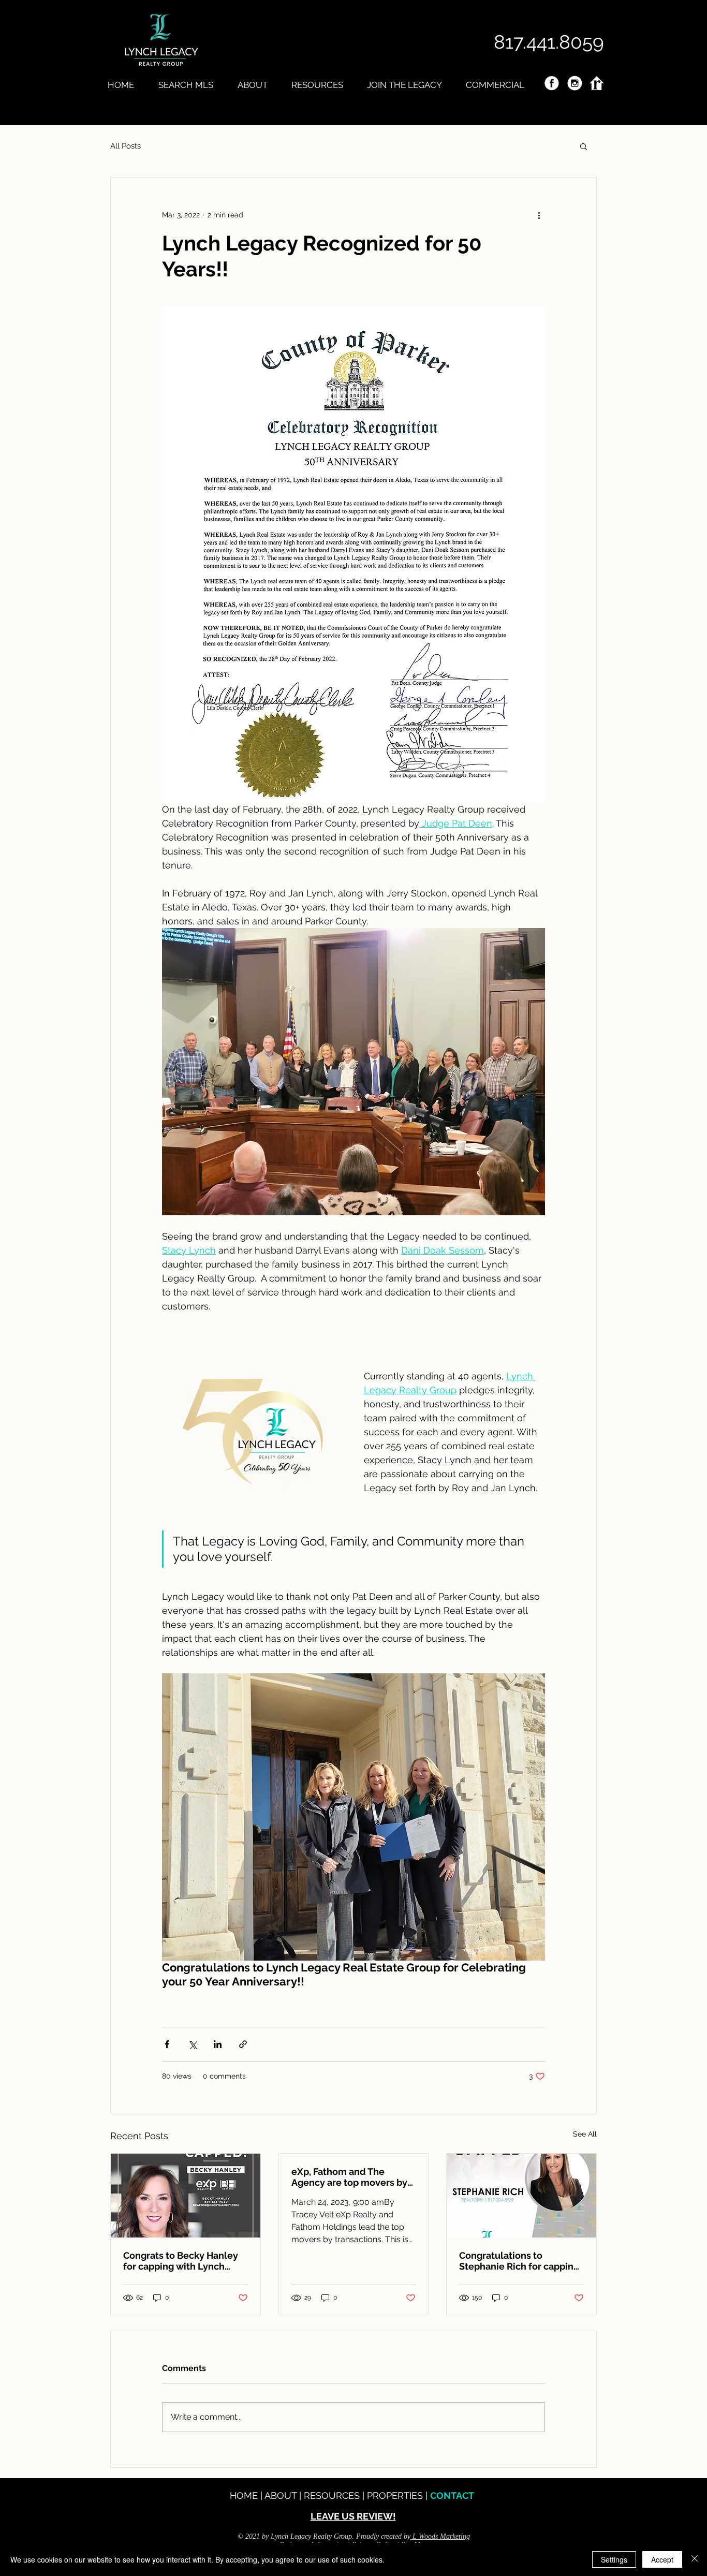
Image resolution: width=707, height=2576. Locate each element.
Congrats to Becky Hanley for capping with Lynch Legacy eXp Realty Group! (181, 2261)
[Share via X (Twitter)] (192, 2044)
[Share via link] (243, 2044)
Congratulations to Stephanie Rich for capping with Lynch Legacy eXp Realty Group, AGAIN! (519, 2261)
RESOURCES (333, 2496)
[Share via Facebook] (167, 2044)
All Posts (126, 146)
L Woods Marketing (441, 2536)
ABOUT (282, 2496)
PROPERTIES (396, 2496)
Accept (662, 2559)
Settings (614, 2559)
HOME (245, 2496)
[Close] (695, 2559)
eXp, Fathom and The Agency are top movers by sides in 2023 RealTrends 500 (349, 2177)
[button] (584, 146)
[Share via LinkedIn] (218, 2044)
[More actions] (539, 215)
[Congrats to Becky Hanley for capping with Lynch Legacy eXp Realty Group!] (186, 2196)
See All (585, 2134)
